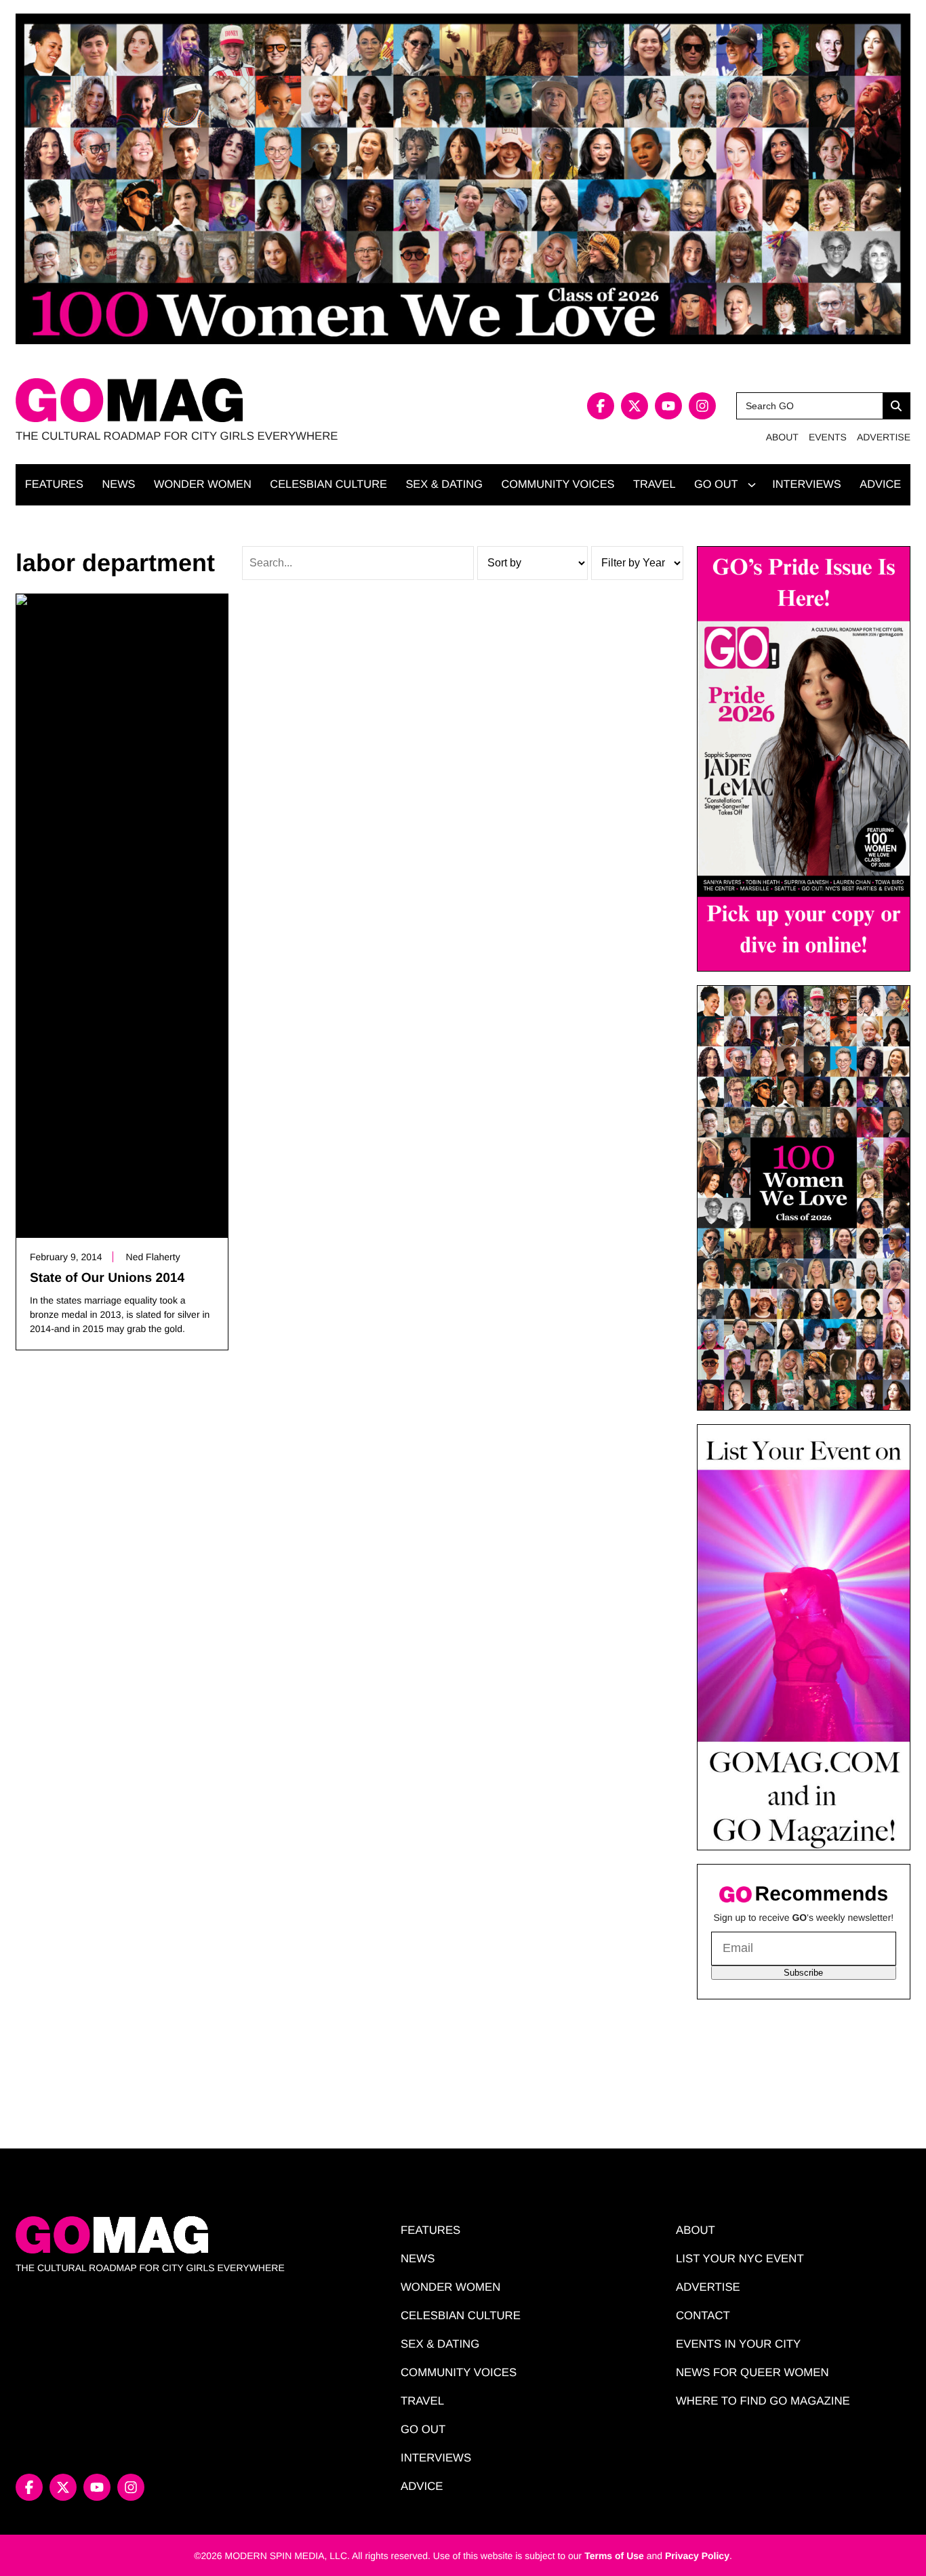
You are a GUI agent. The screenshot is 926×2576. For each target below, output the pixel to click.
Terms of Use (614, 2556)
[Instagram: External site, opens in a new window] (702, 406)
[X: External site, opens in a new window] (635, 406)
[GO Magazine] (239, 400)
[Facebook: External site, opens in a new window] (601, 406)
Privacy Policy (697, 2556)
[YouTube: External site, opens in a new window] (668, 406)
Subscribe (803, 1973)
